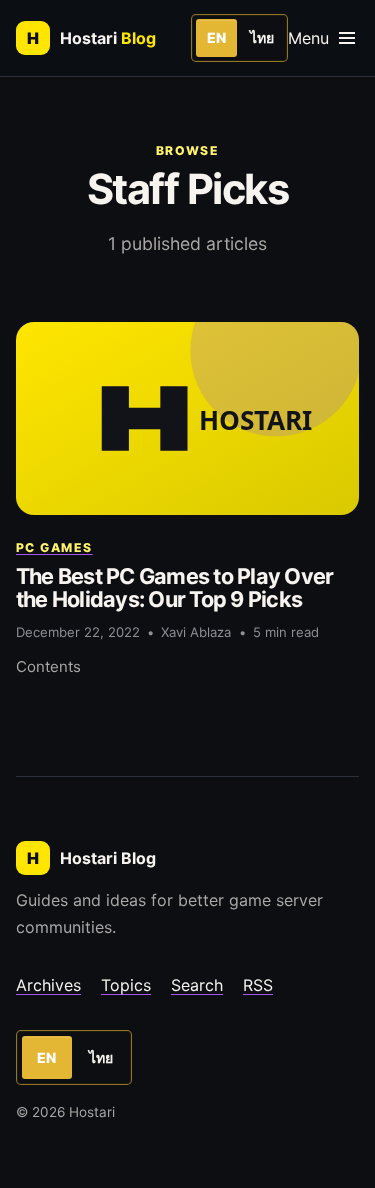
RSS (258, 985)
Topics (126, 985)
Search (197, 985)
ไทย (262, 37)
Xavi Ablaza (196, 632)
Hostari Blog (91, 858)
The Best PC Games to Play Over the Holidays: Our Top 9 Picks (174, 588)
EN (216, 37)
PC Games (54, 547)
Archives (48, 985)
